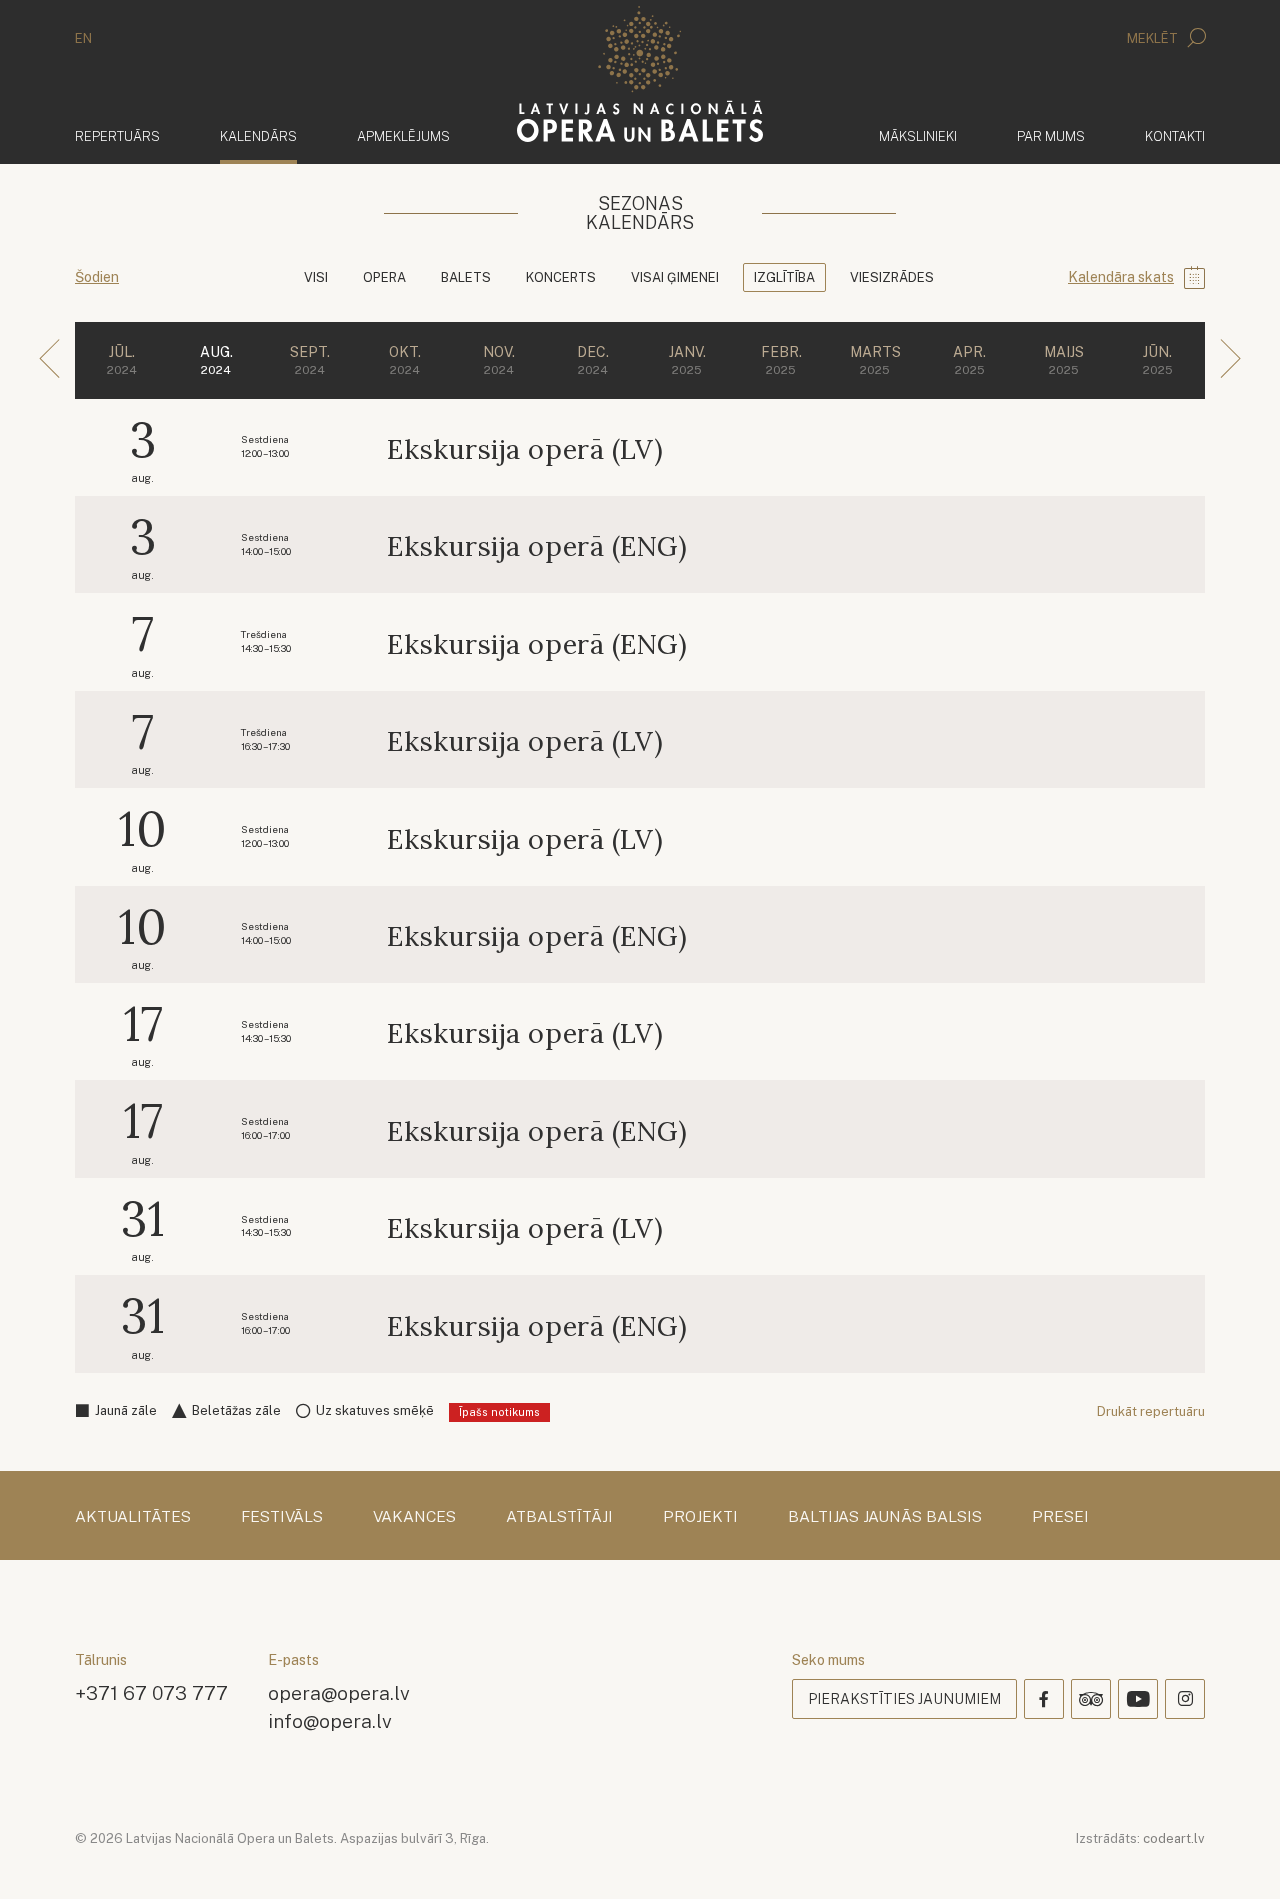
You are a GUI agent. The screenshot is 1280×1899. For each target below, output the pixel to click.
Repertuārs (117, 136)
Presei (1060, 1517)
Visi (316, 277)
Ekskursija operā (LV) (525, 449)
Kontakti (1175, 136)
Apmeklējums (403, 136)
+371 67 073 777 (151, 1692)
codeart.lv (1174, 1838)
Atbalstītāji (559, 1517)
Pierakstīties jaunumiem (904, 1699)
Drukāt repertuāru (1151, 1411)
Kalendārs (258, 136)
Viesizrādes (892, 277)
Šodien (97, 277)
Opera (384, 277)
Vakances (414, 1517)
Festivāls (282, 1517)
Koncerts (561, 277)
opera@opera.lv (339, 1692)
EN (83, 38)
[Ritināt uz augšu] (1236, 1855)
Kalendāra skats (1121, 277)
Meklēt (1154, 38)
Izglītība (784, 277)
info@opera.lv (330, 1720)
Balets (466, 277)
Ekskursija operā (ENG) (537, 546)
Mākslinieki (918, 136)
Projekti (700, 1517)
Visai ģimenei (675, 277)
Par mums (1051, 136)
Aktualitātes (133, 1517)
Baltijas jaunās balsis (885, 1517)
